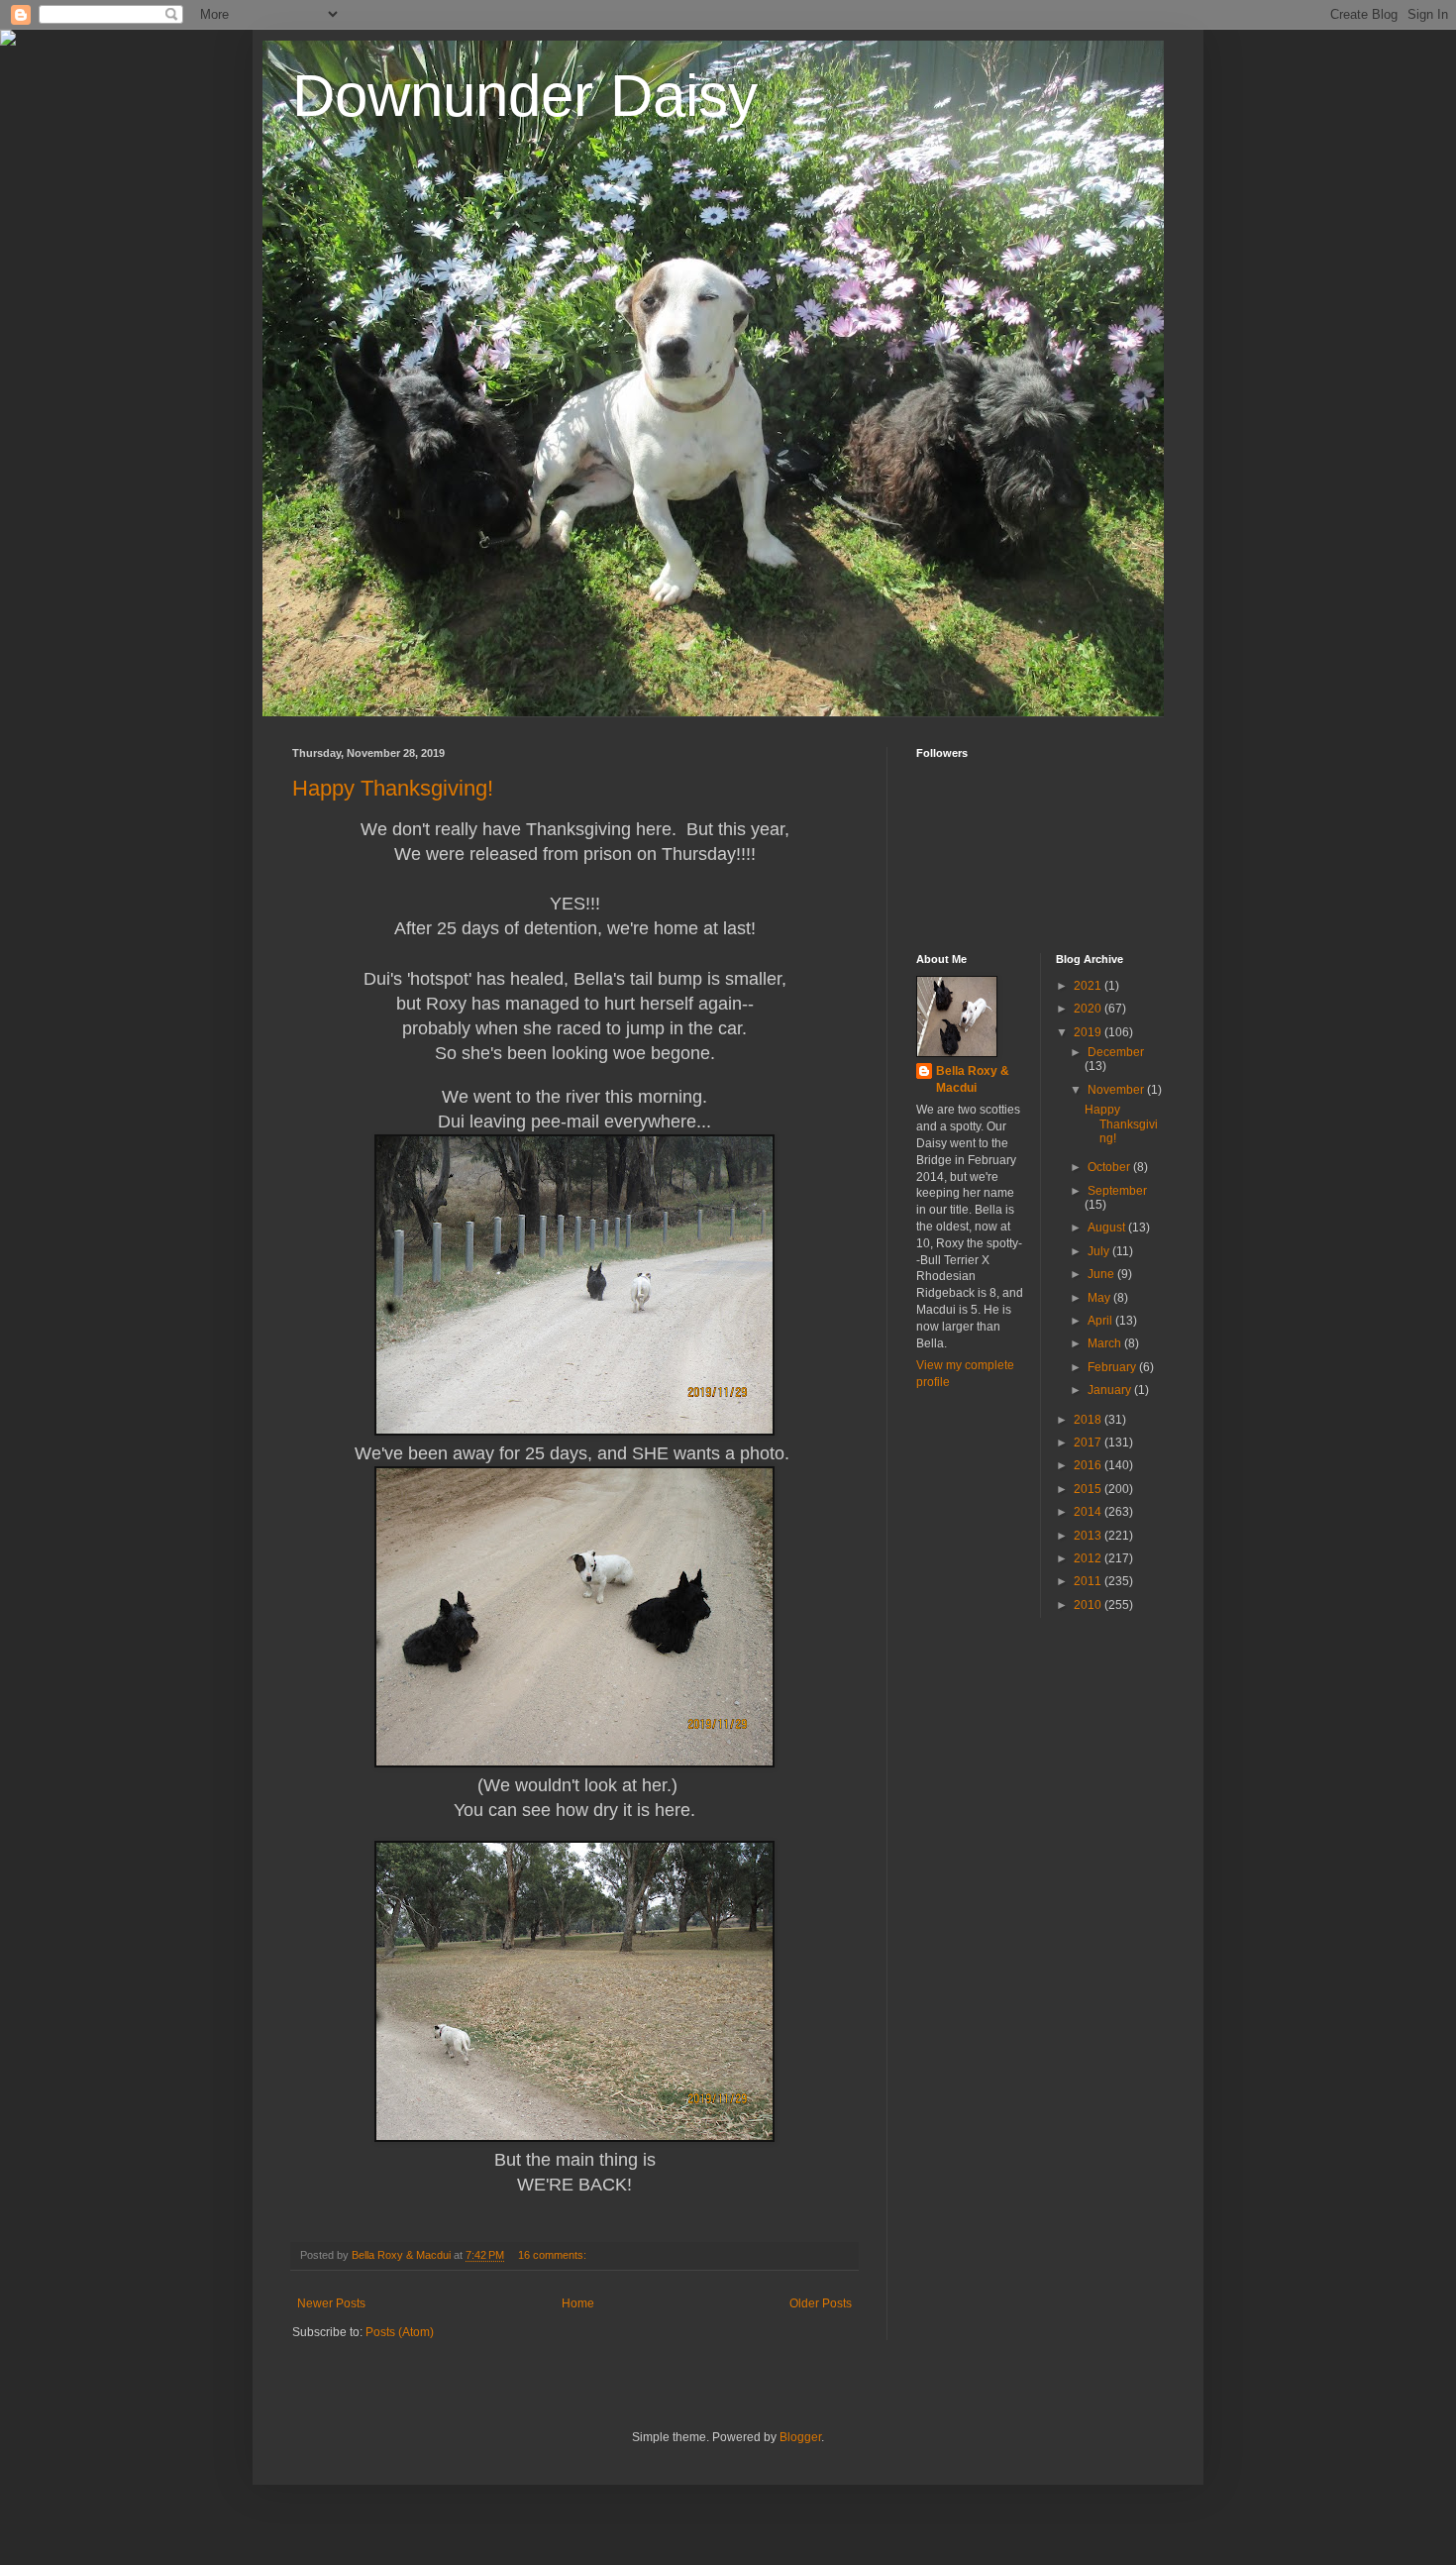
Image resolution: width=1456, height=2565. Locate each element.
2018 (1089, 1420)
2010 (1089, 1605)
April (1101, 1321)
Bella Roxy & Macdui (973, 1079)
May (1100, 1298)
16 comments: (554, 2255)
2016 (1089, 1465)
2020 (1089, 1009)
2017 (1089, 1443)
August (1108, 1228)
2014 (1089, 1512)
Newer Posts (331, 2303)
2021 (1089, 986)
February (1113, 1367)
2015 (1089, 1489)
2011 (1089, 1581)
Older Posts (821, 2303)
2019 (1089, 1032)
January (1111, 1390)
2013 (1089, 1536)
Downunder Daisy (525, 96)
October (1110, 1167)
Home (578, 2303)
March (1106, 1343)
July (1100, 1251)
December (1116, 1052)
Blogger (800, 2437)
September (1117, 1191)
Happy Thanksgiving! (393, 788)
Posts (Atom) (400, 2332)
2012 (1089, 1558)
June (1102, 1274)
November (1117, 1090)
